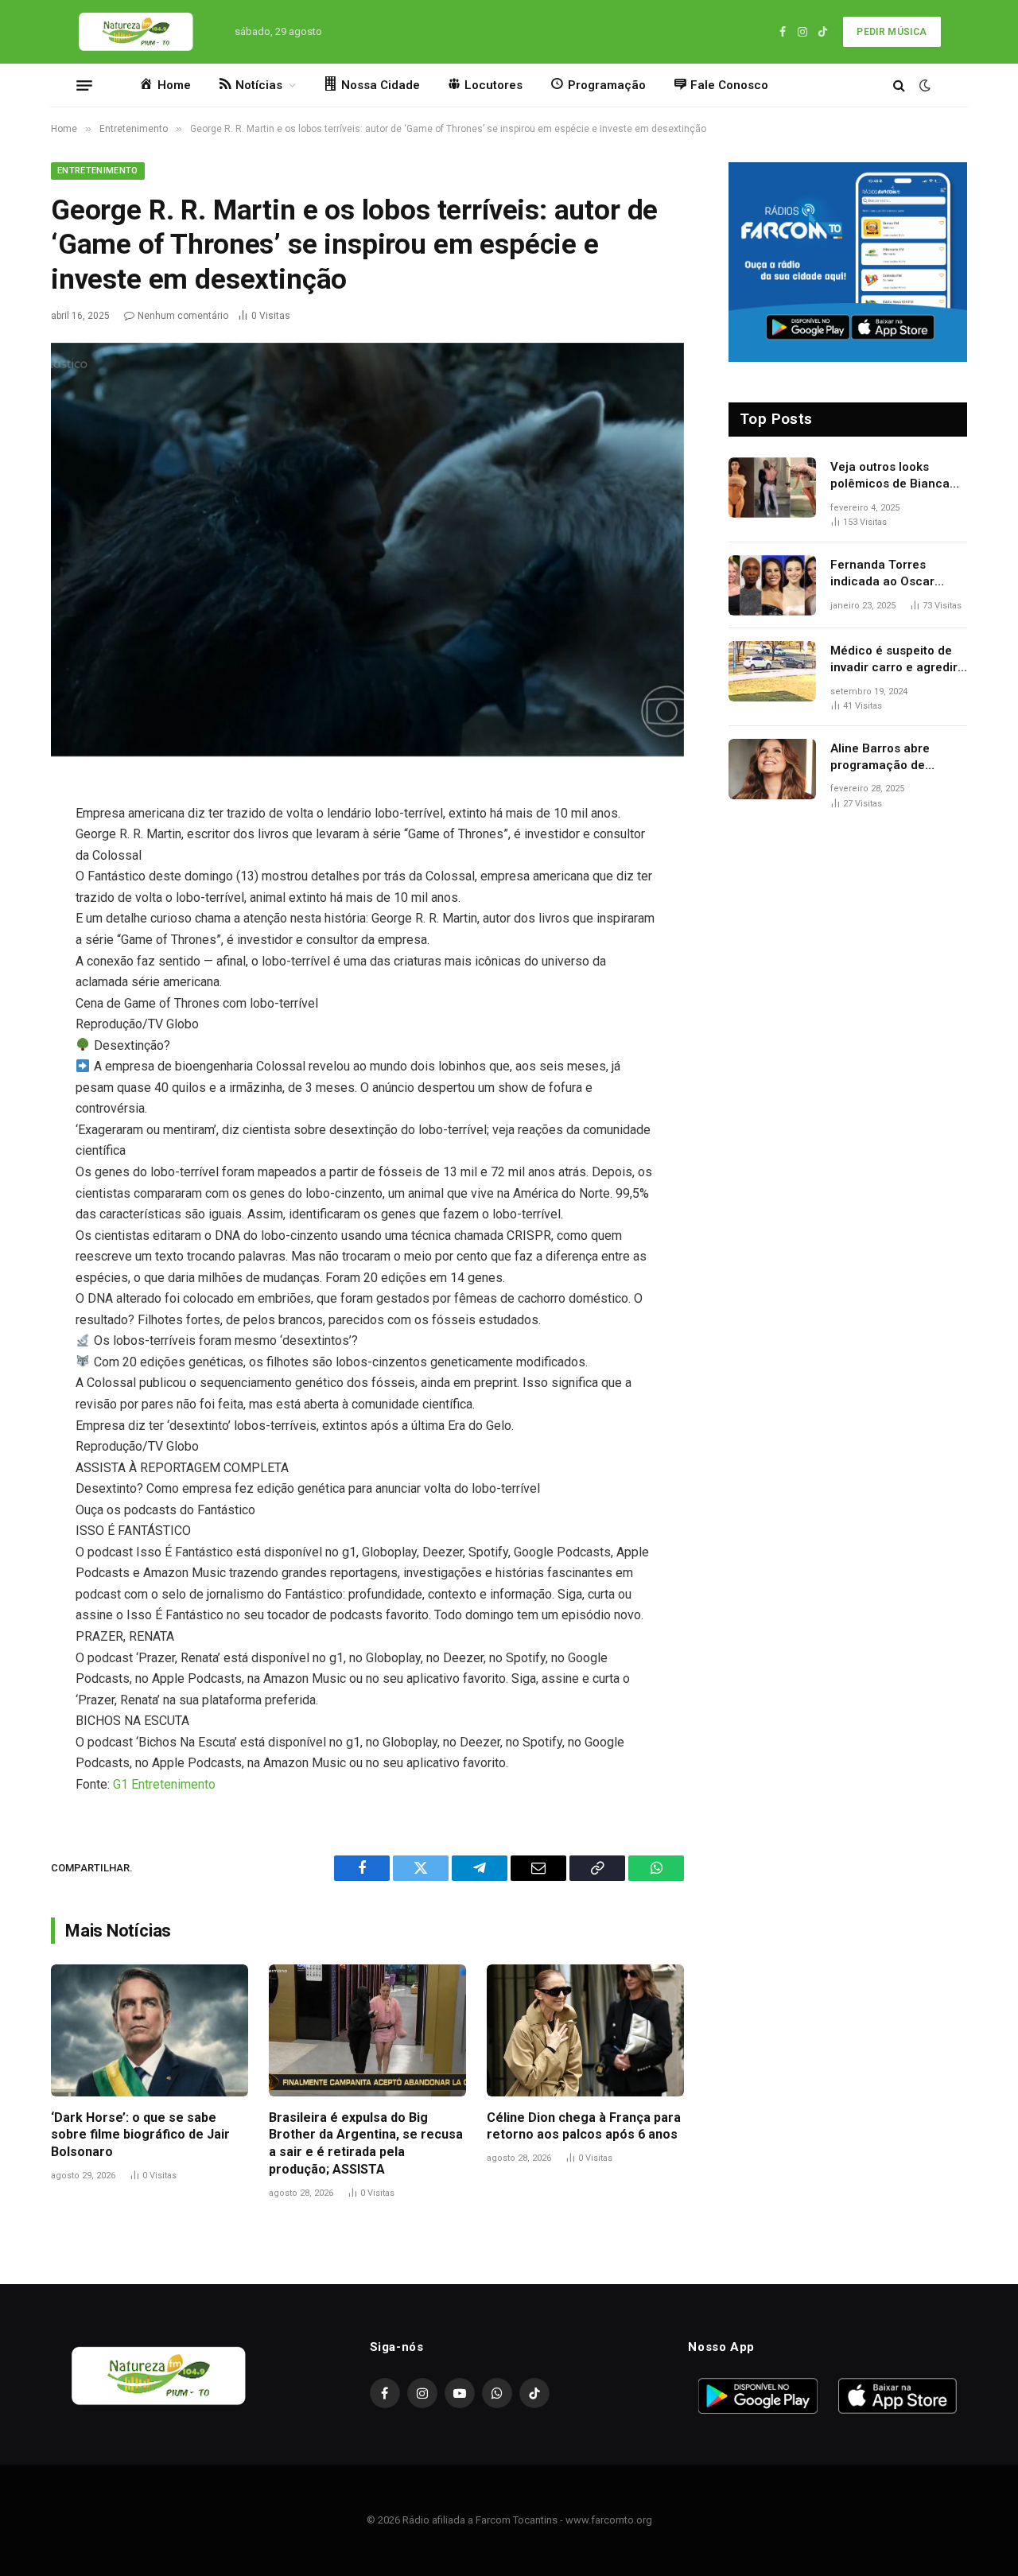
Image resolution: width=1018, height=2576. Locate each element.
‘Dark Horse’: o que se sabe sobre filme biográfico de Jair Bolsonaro (140, 2135)
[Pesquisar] (899, 85)
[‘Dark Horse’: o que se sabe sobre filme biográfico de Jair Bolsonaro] (150, 2030)
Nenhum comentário (183, 316)
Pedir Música (892, 32)
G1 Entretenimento (164, 1784)
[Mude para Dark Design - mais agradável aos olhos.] (923, 85)
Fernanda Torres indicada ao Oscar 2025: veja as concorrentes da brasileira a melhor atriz (899, 574)
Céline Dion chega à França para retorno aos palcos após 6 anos (584, 2126)
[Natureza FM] (136, 32)
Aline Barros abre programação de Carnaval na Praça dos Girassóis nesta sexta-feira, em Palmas (895, 758)
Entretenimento (98, 171)
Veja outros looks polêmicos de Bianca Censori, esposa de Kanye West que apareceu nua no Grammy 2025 (890, 476)
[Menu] (84, 85)
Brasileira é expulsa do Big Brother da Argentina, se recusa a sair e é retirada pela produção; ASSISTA (366, 2143)
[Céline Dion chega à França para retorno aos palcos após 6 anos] (585, 2030)
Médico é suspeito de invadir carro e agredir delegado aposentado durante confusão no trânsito (894, 660)
